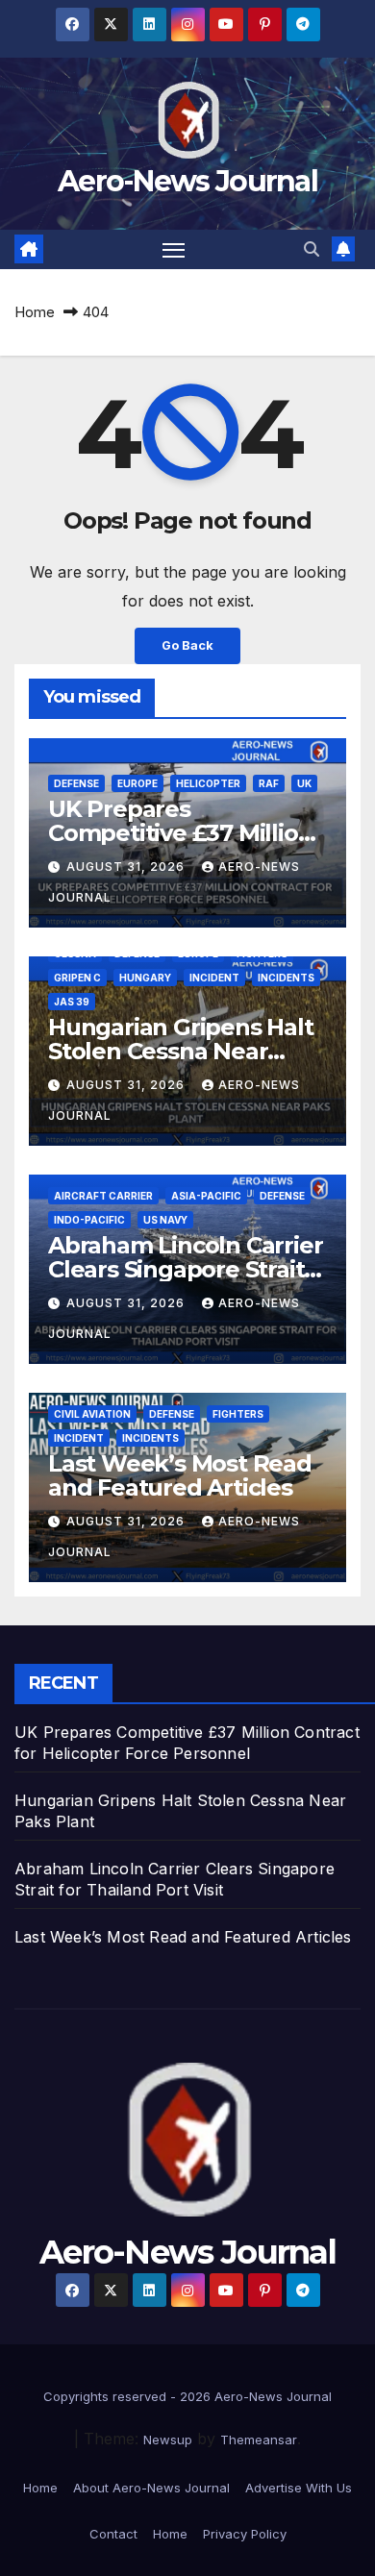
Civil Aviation (92, 1414)
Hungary (145, 978)
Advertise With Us (299, 2488)
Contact (113, 2534)
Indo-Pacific (89, 1220)
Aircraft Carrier (103, 1196)
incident (214, 978)
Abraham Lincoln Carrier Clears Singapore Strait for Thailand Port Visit (185, 1269)
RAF (269, 783)
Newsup (168, 2440)
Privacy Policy (245, 2534)
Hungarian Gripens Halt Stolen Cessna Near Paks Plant (181, 1051)
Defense (76, 783)
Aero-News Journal (187, 181)
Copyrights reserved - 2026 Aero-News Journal (187, 2396)
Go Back (187, 645)
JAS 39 (72, 1002)
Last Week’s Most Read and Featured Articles (180, 1475)
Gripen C (77, 978)
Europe (137, 783)
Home (35, 312)
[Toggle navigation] (174, 250)
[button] (312, 249)
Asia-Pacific (206, 1196)
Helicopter (208, 783)
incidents (286, 978)
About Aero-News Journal (151, 2488)
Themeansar (259, 2440)
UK (304, 783)
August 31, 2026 (127, 867)
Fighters (238, 1414)
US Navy (165, 1220)
